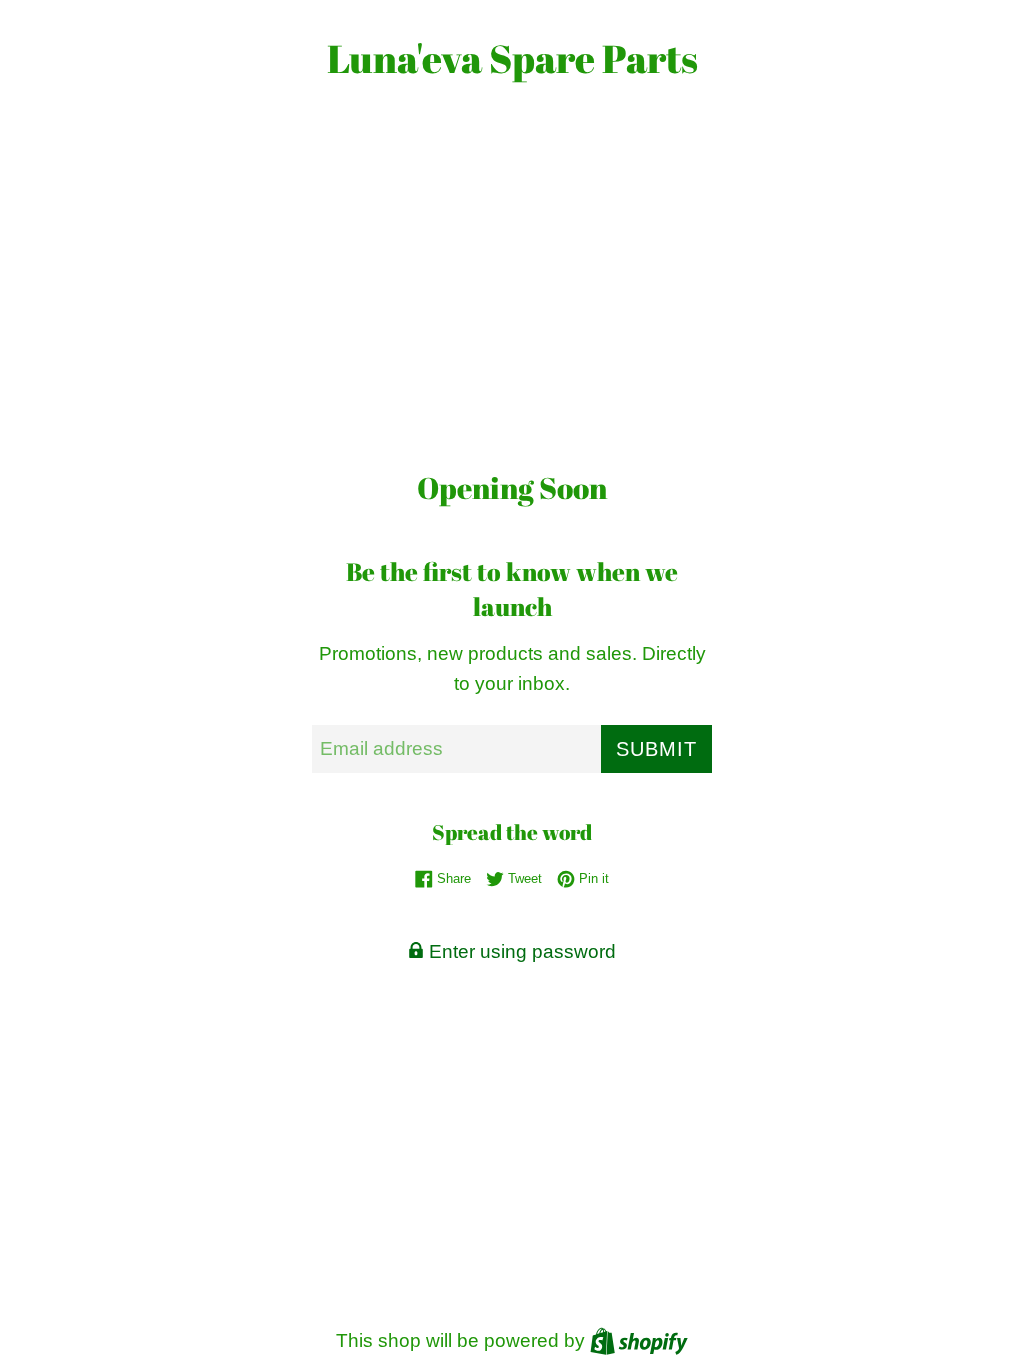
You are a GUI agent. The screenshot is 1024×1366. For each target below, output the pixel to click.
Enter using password (520, 951)
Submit (656, 749)
